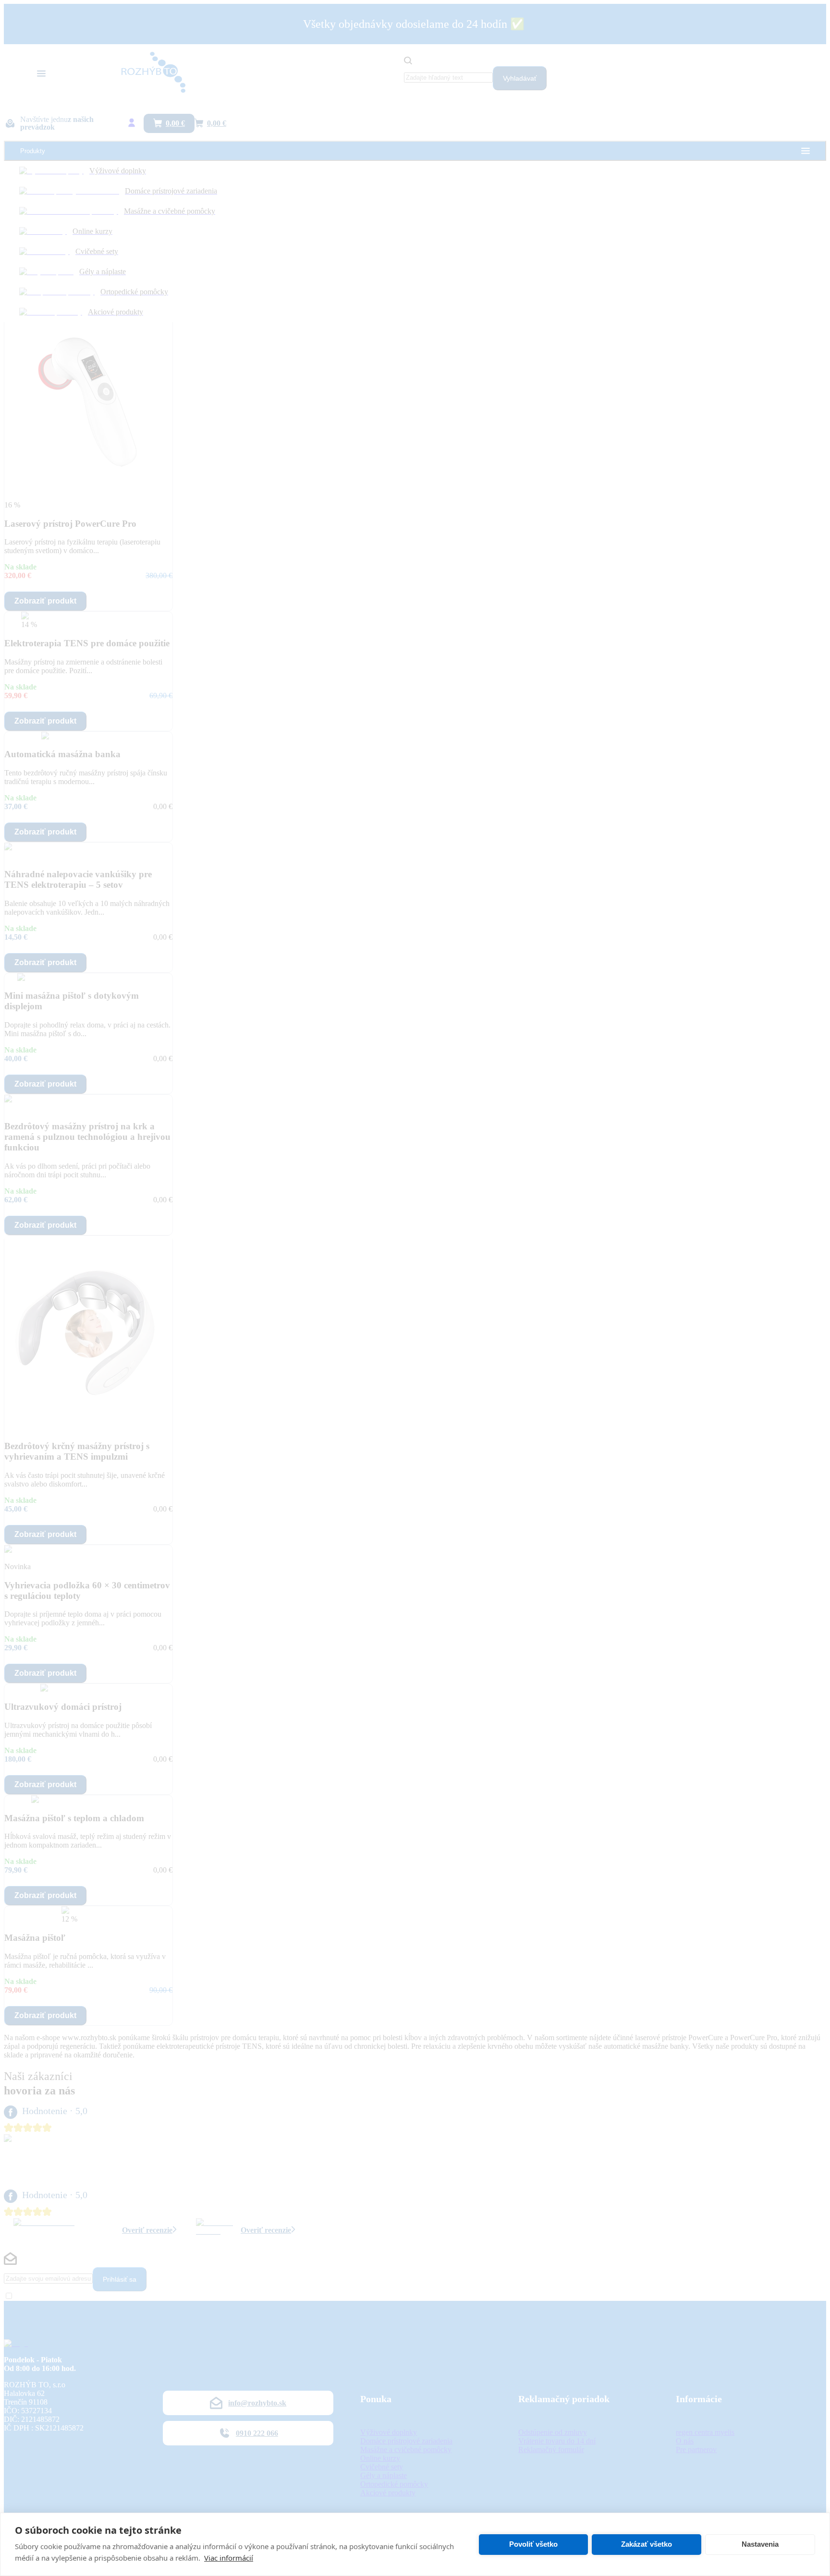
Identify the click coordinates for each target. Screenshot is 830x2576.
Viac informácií (229, 2558)
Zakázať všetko (647, 2544)
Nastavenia (760, 2544)
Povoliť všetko (533, 2544)
